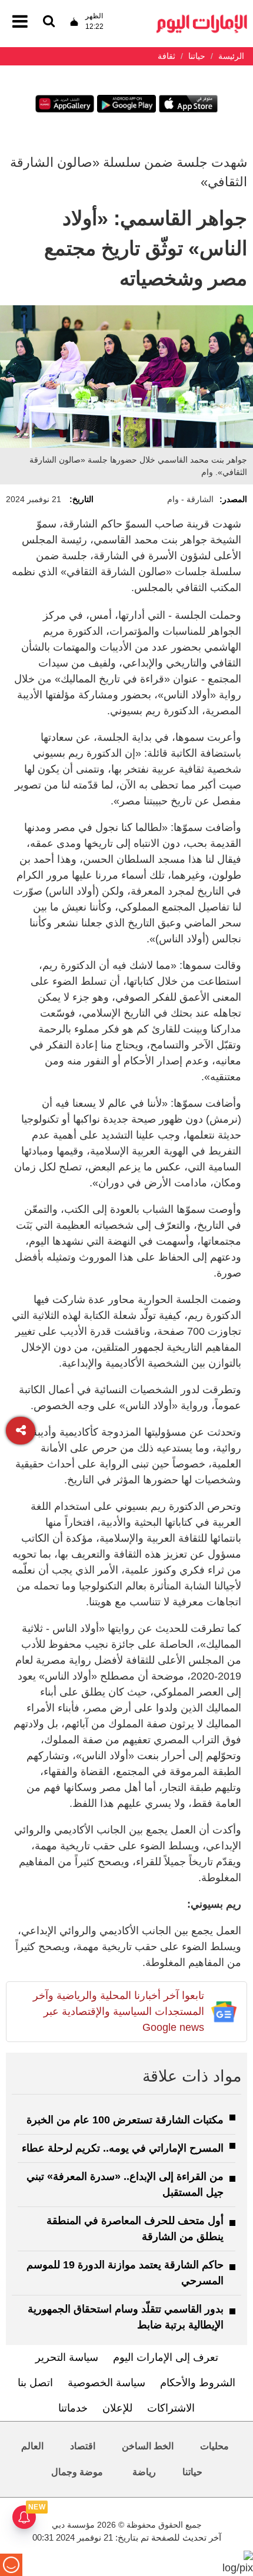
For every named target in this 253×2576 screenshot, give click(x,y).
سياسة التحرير (67, 2357)
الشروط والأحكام (198, 2383)
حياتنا (192, 2472)
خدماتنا (73, 2408)
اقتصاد (83, 2446)
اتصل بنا (35, 2383)
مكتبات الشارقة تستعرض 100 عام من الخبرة (125, 2120)
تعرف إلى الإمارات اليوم (166, 2357)
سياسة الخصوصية (106, 2383)
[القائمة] (49, 22)
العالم (32, 2446)
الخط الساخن (148, 2446)
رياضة (144, 2472)
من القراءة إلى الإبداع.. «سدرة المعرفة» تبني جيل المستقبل (125, 2184)
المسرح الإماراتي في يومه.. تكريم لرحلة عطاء (123, 2148)
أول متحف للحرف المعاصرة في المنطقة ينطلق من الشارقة (135, 2229)
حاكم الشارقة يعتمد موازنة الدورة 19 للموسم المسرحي (125, 2273)
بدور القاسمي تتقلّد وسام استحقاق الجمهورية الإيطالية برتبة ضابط (126, 2317)
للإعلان (117, 2408)
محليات (214, 2446)
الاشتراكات (171, 2408)
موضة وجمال (77, 2472)
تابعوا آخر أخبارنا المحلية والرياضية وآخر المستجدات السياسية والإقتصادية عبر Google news (119, 2011)
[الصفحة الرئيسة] (202, 18)
